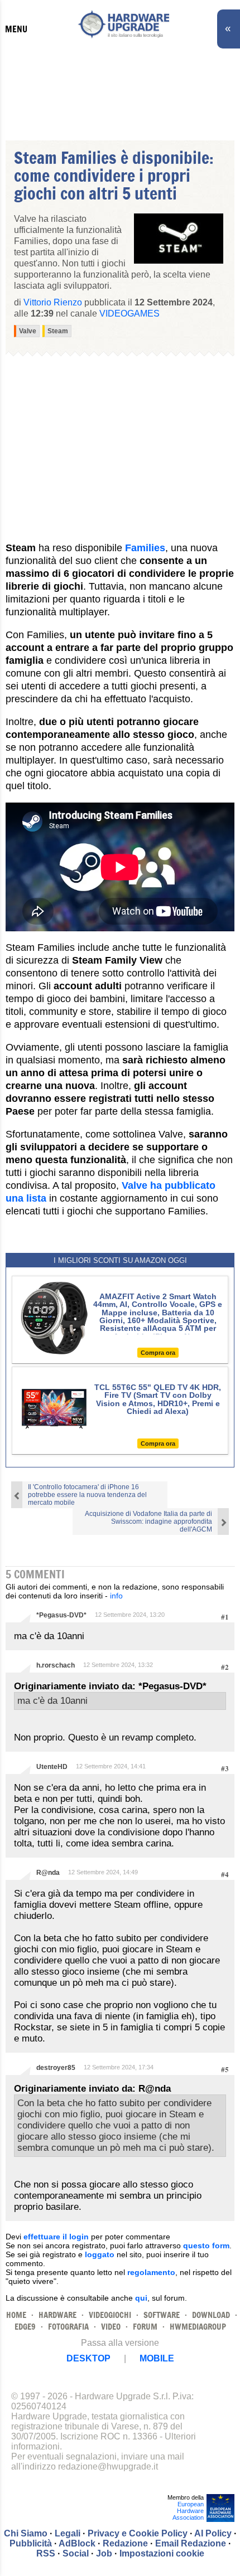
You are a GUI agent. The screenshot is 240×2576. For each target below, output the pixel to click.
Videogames (129, 314)
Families (145, 548)
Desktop (88, 2358)
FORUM (145, 2327)
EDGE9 (25, 2327)
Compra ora (158, 1353)
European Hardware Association (188, 2511)
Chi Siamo (26, 2533)
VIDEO (111, 2327)
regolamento (151, 2272)
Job (104, 2553)
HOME (16, 2315)
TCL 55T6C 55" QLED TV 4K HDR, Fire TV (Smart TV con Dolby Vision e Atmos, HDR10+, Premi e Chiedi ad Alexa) (158, 1399)
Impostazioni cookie (162, 2553)
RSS (46, 2553)
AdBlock (77, 2543)
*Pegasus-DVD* (61, 1615)
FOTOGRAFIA (68, 2327)
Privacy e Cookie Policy (138, 2533)
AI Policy (213, 2533)
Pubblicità (31, 2543)
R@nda (48, 1873)
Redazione (125, 2543)
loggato (100, 2254)
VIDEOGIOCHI (110, 2315)
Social (76, 2553)
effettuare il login (56, 2237)
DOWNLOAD (211, 2315)
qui (141, 2298)
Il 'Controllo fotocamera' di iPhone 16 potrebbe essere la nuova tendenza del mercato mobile (87, 1495)
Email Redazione (191, 2543)
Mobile (157, 2358)
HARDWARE (57, 2315)
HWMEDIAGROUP (198, 2327)
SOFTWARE (162, 2315)
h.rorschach (56, 1665)
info (116, 1596)
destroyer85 (56, 2068)
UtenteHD (52, 1767)
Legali (68, 2533)
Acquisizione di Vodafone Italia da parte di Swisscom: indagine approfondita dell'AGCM (148, 1522)
